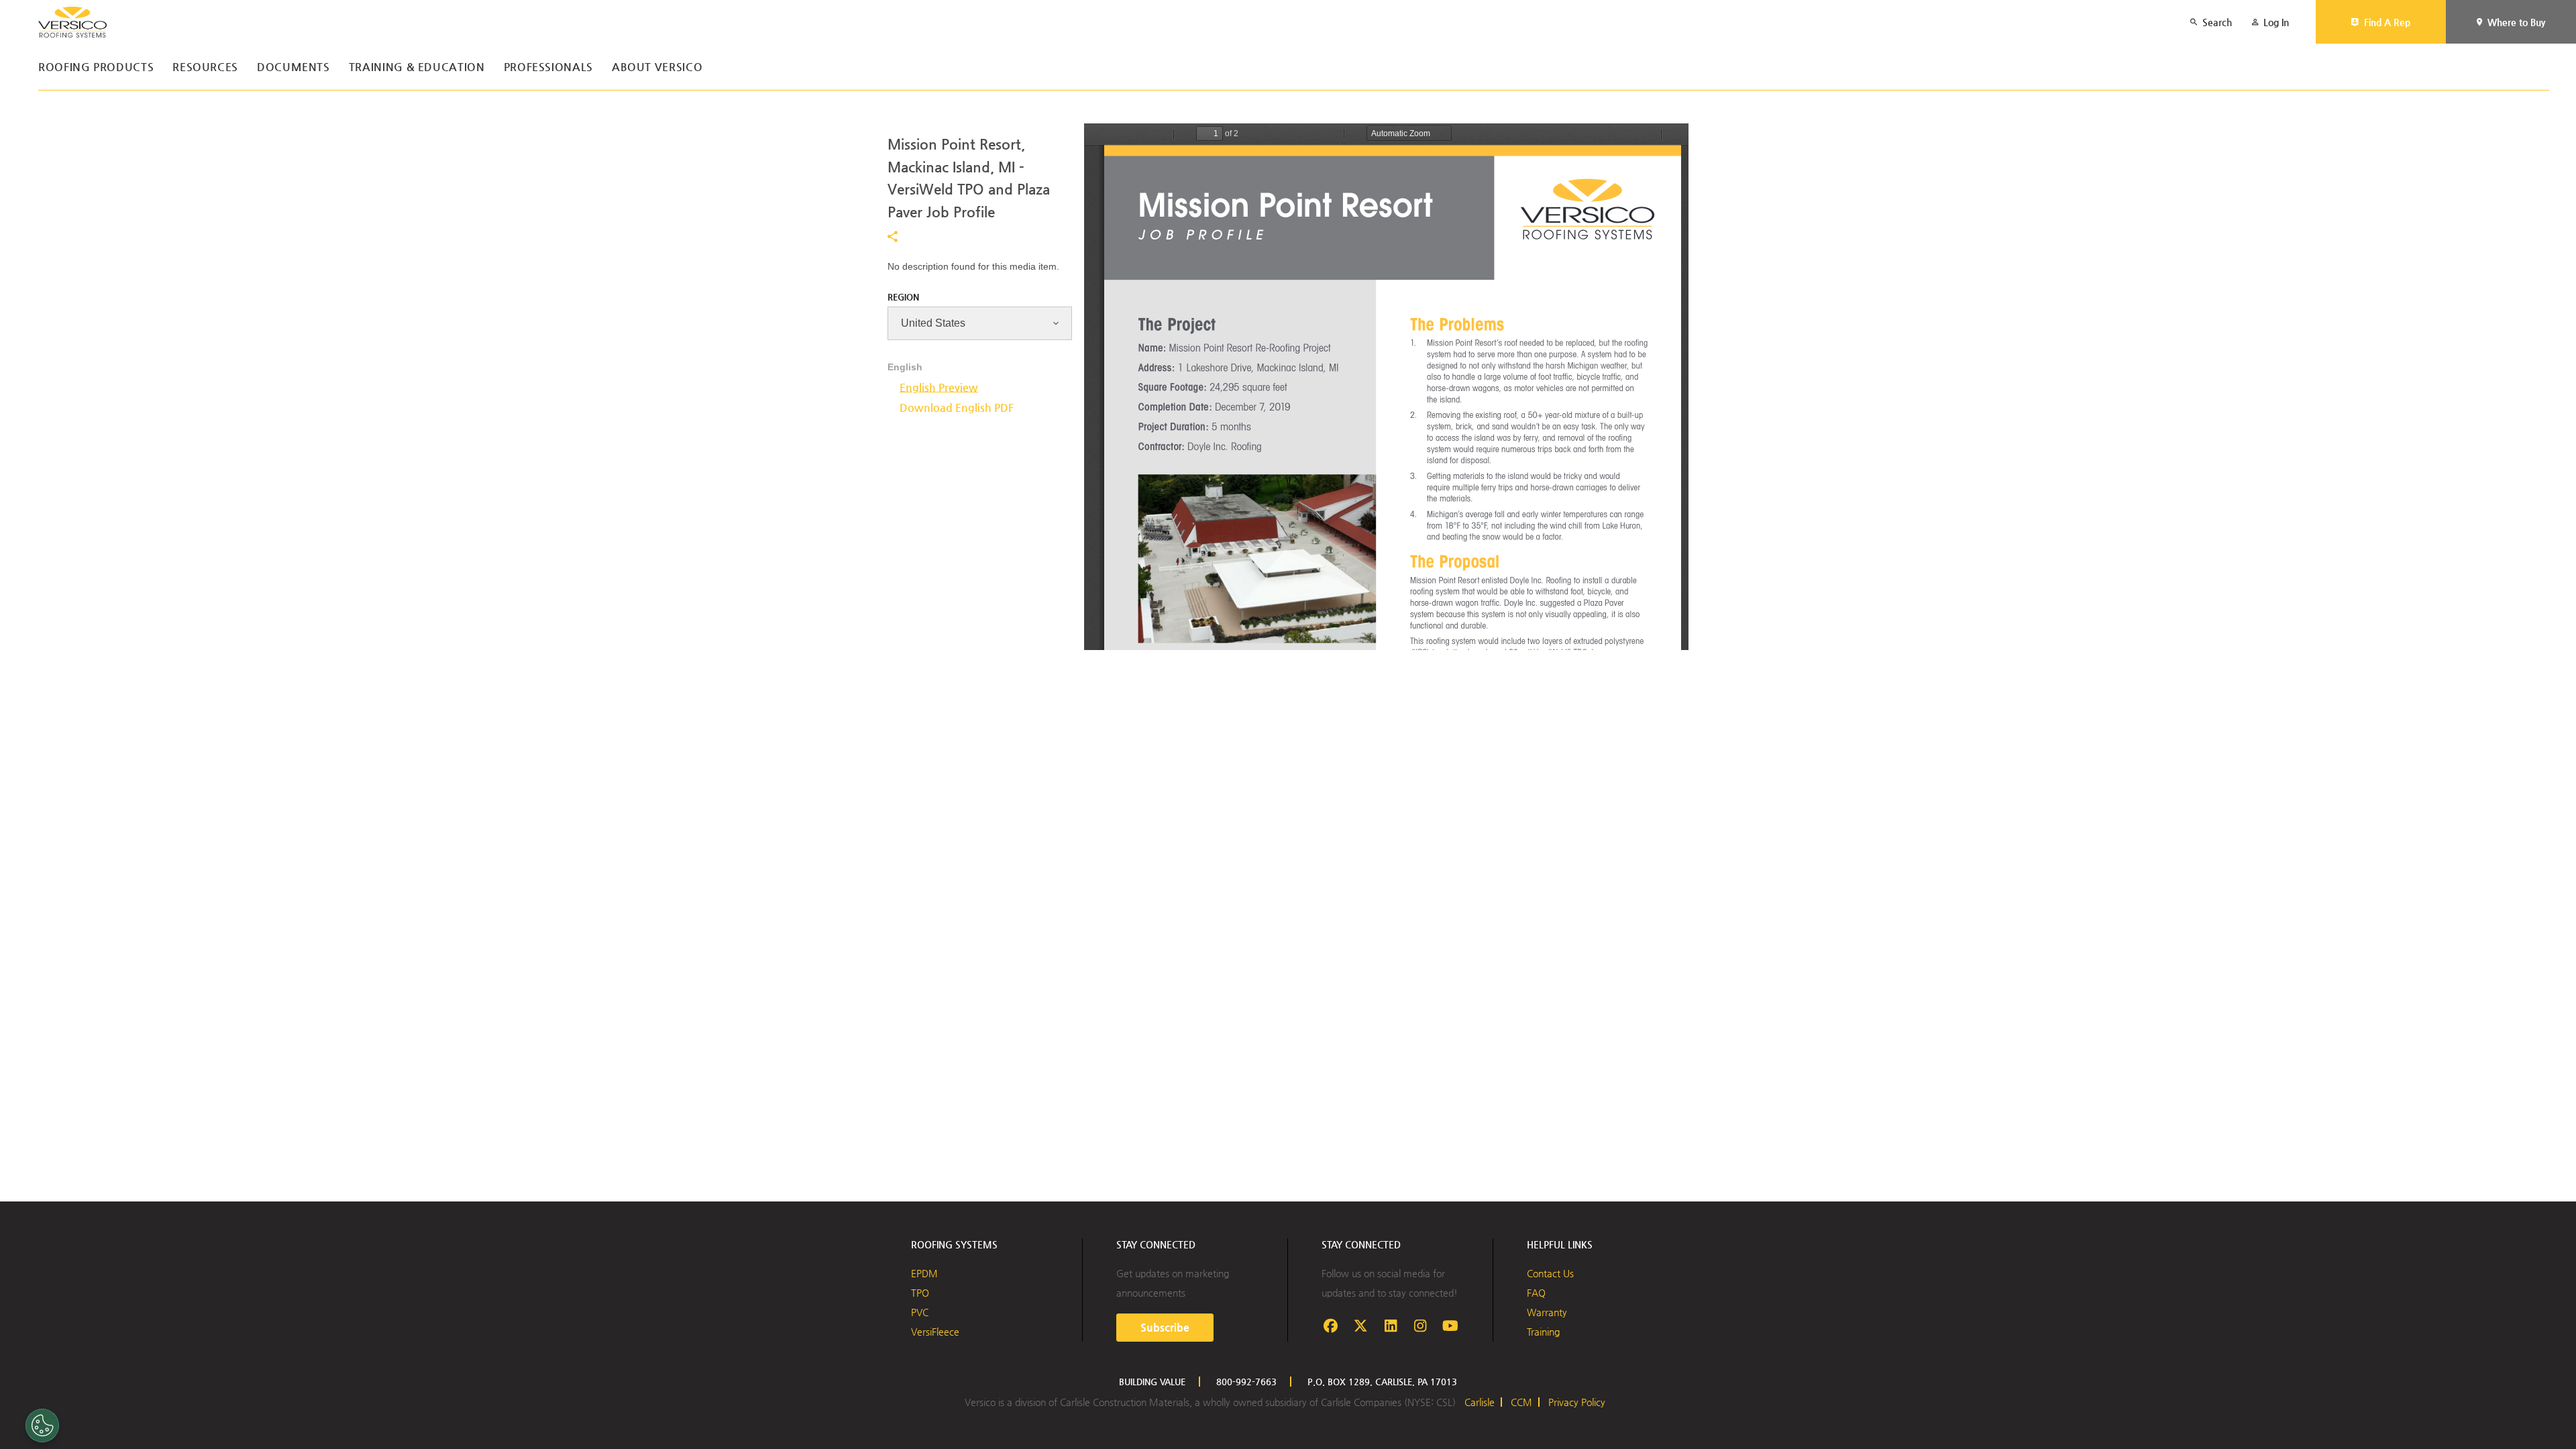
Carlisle (1480, 1402)
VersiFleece (935, 1332)
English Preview (939, 387)
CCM (1521, 1402)
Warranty (1547, 1312)
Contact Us (1550, 1273)
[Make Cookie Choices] (42, 1426)
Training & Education (417, 67)
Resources (205, 67)
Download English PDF (957, 408)
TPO (920, 1293)
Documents (293, 67)
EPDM (924, 1273)
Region (903, 297)
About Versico (657, 67)
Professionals (548, 67)
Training (1543, 1332)
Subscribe (1165, 1327)
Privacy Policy (1577, 1402)
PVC (920, 1312)
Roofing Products (96, 67)
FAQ (1536, 1293)
